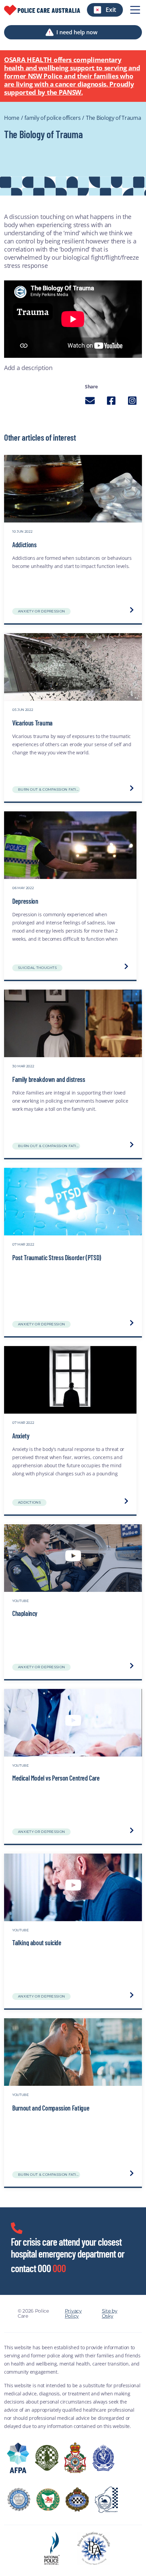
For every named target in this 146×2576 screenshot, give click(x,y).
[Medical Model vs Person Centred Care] (73, 1723)
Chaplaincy (25, 1613)
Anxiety (21, 1436)
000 (59, 2268)
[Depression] (70, 845)
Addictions (24, 545)
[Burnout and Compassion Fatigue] (73, 2052)
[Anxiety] (70, 1380)
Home (12, 118)
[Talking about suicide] (73, 1888)
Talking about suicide (37, 1942)
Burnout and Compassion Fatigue (51, 2108)
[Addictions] (73, 489)
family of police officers (52, 118)
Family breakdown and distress (49, 1079)
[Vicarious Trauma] (73, 667)
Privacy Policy (73, 2314)
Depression (25, 901)
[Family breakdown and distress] (73, 1024)
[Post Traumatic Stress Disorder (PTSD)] (73, 1202)
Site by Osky (110, 2314)
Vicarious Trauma (32, 723)
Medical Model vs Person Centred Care (56, 1778)
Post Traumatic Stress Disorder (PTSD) (57, 1257)
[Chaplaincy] (73, 1558)
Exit (111, 10)
